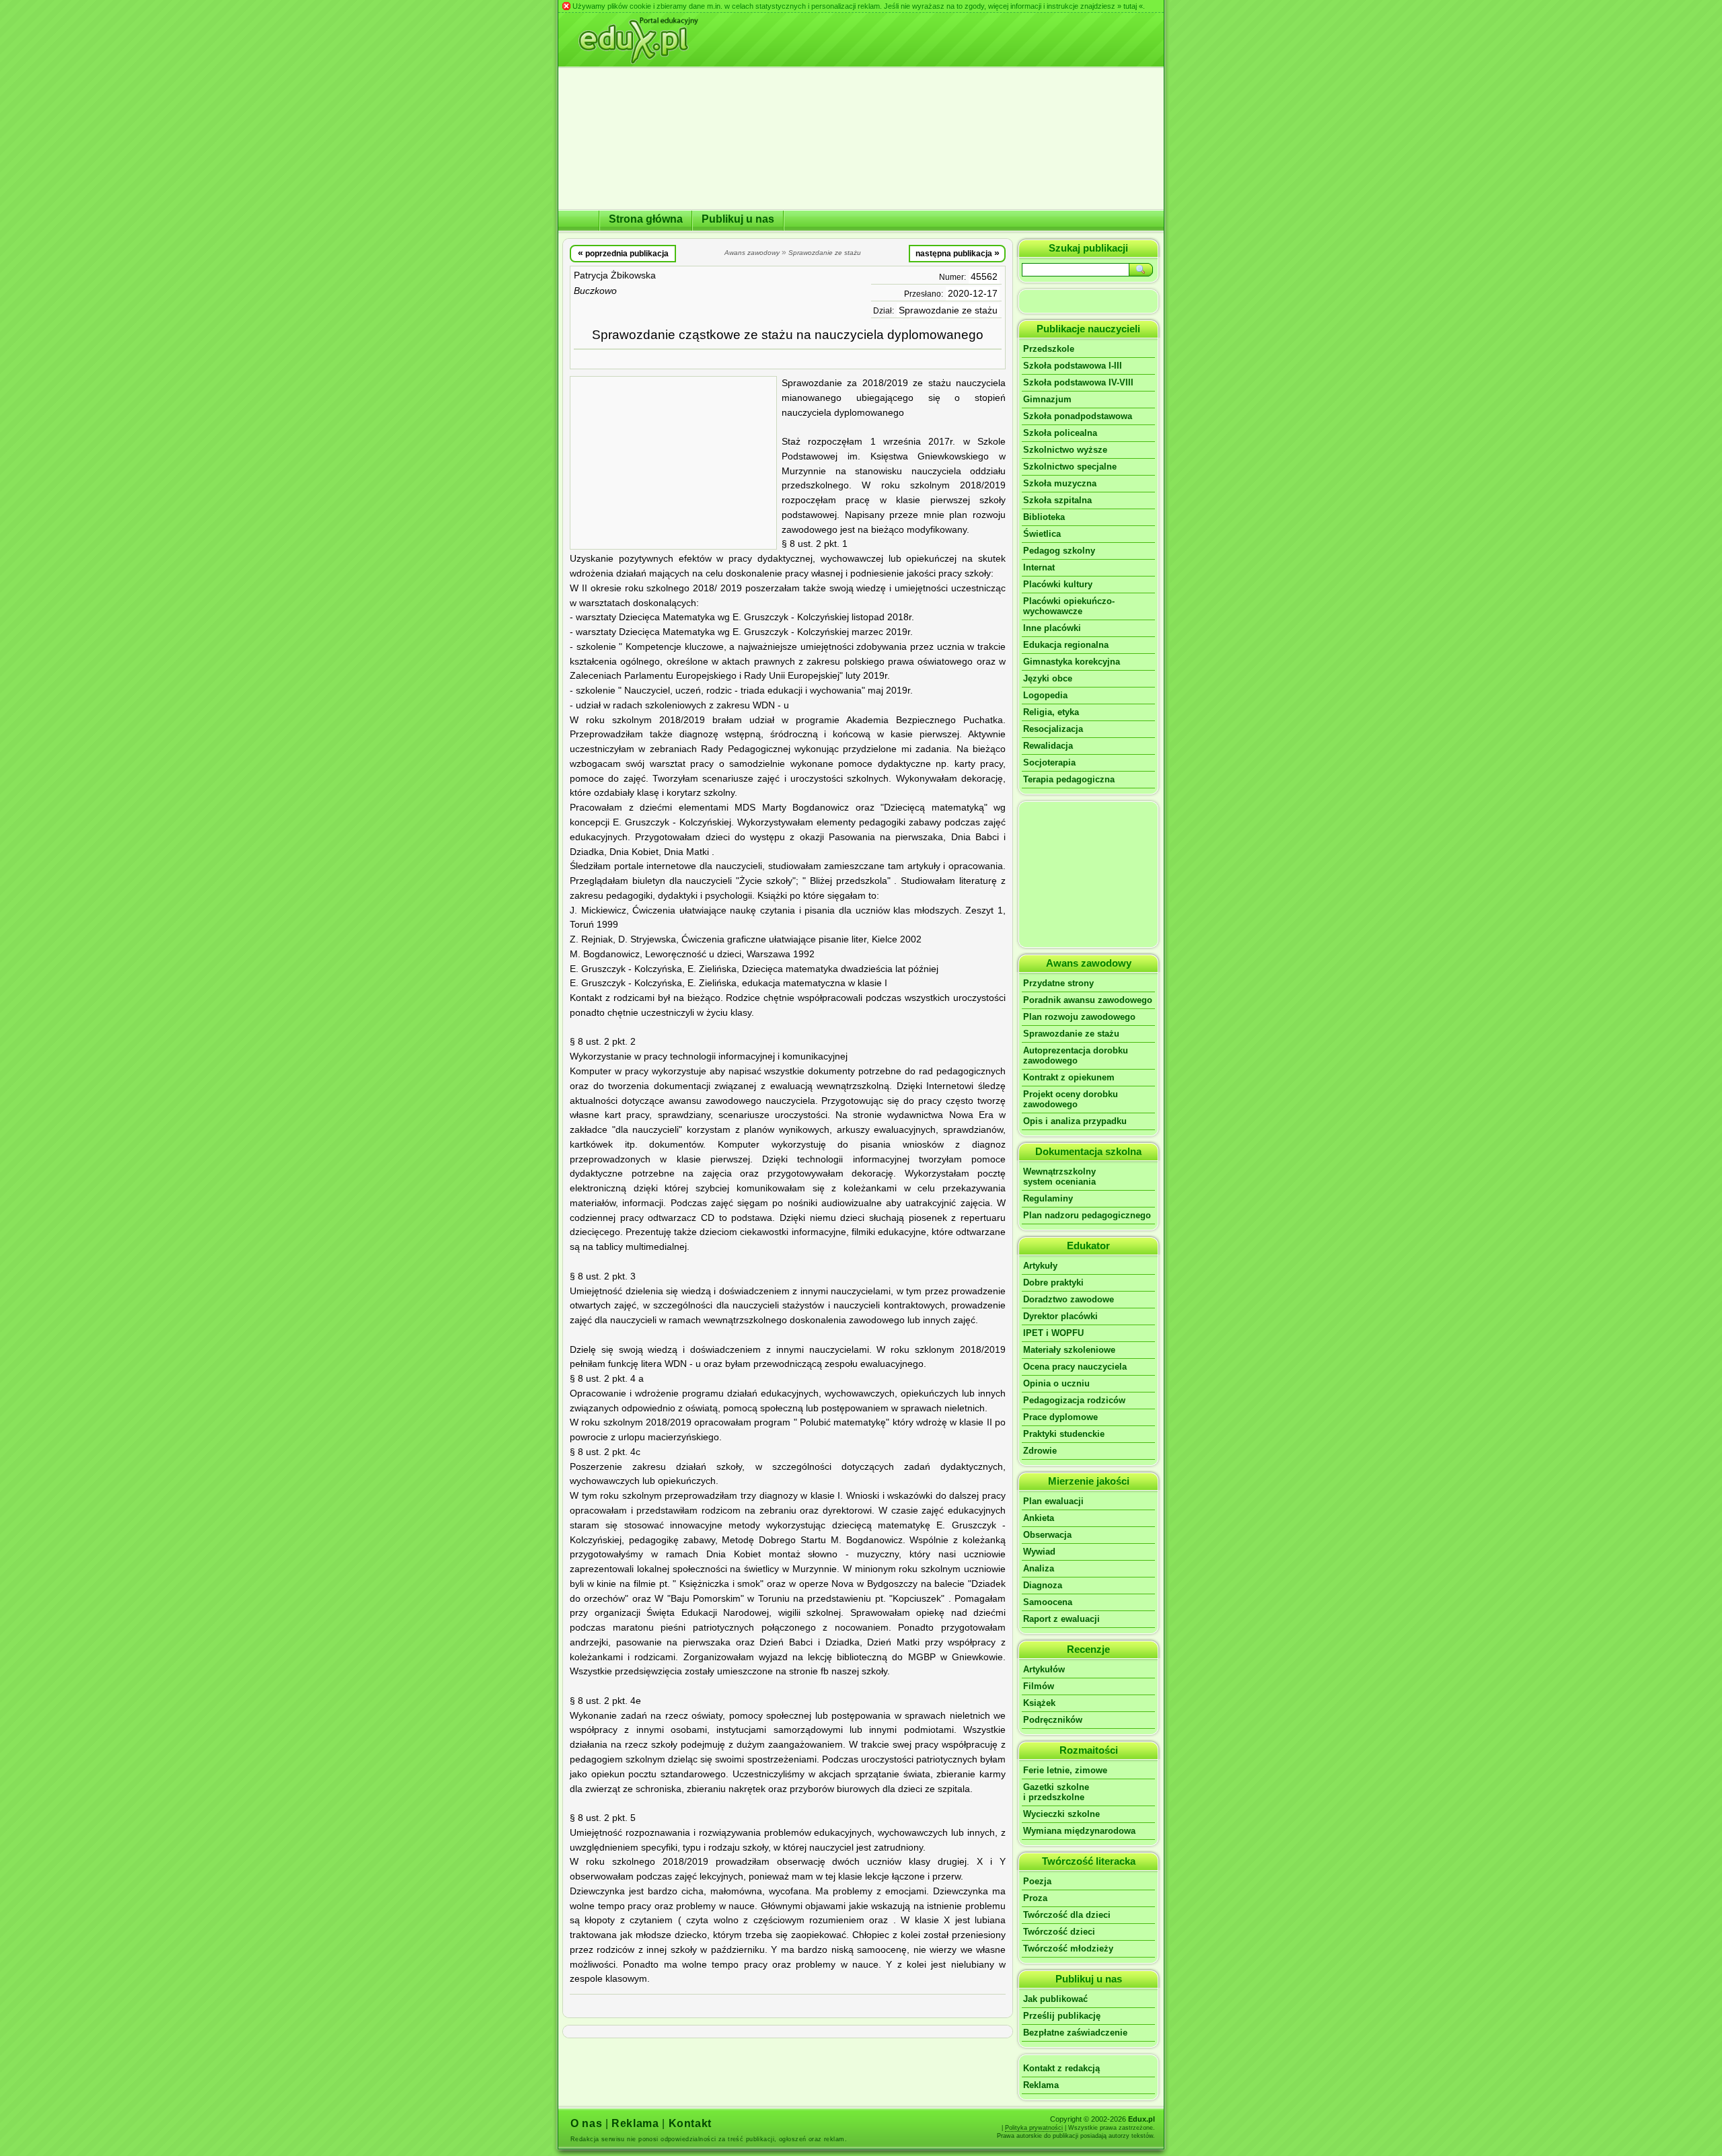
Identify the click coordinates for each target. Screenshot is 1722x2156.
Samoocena (1048, 1602)
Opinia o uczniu (1056, 1383)
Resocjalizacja (1053, 729)
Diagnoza (1043, 1585)
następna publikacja (958, 253)
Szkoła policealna (1060, 433)
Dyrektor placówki (1060, 1316)
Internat (1039, 567)
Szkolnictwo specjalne (1070, 467)
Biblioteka (1044, 517)
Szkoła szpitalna (1057, 500)
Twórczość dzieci (1059, 1932)
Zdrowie (1040, 1451)
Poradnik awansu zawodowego (1088, 1000)
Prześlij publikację (1062, 2016)
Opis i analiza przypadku (1075, 1121)
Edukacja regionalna (1066, 645)
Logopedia (1045, 695)
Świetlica (1042, 534)
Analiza (1039, 1568)
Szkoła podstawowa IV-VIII (1078, 382)
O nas (586, 2123)
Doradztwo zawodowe (1069, 1299)
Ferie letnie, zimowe (1065, 1770)
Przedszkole (1049, 349)
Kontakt (690, 2123)
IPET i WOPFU (1053, 1333)
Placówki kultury (1058, 584)
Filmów (1039, 1686)
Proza (1035, 1898)
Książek (1039, 1703)
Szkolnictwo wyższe (1065, 450)
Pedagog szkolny (1059, 551)
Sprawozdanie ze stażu (948, 310)
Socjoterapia (1049, 763)
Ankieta (1039, 1518)
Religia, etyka (1051, 712)
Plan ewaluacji (1053, 1501)
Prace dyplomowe (1060, 1417)
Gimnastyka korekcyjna (1072, 662)
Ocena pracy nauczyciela (1075, 1367)
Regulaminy (1048, 1198)
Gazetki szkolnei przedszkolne (1056, 1792)
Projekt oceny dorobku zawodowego (1071, 1099)
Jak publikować (1055, 1999)
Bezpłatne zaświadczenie (1075, 2033)
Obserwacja (1047, 1535)
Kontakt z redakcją (1061, 2068)
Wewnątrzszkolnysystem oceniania (1059, 1177)
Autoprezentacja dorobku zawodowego (1076, 1055)
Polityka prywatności (1034, 2128)
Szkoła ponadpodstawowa (1078, 416)
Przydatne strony (1058, 983)
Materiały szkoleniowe (1069, 1350)
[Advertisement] (673, 463)
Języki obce (1048, 678)
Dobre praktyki (1053, 1283)
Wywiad (1039, 1552)
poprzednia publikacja (623, 253)
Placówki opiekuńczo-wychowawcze (1069, 606)
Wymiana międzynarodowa (1079, 1831)
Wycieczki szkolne (1061, 1814)
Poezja (1037, 1881)
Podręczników (1053, 1720)
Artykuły (1040, 1266)
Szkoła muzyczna (1060, 483)
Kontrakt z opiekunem (1069, 1077)
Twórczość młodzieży (1068, 1948)
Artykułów (1044, 1669)
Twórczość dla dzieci (1067, 1915)
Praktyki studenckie (1064, 1434)
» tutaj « (1130, 6)
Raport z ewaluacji (1061, 1619)
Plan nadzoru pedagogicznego (1087, 1215)
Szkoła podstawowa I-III (1073, 366)
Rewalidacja (1048, 746)
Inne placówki (1052, 628)
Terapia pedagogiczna (1069, 779)
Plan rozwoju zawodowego (1079, 1017)
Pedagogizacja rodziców (1074, 1400)
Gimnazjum (1047, 399)
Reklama (1041, 2085)
